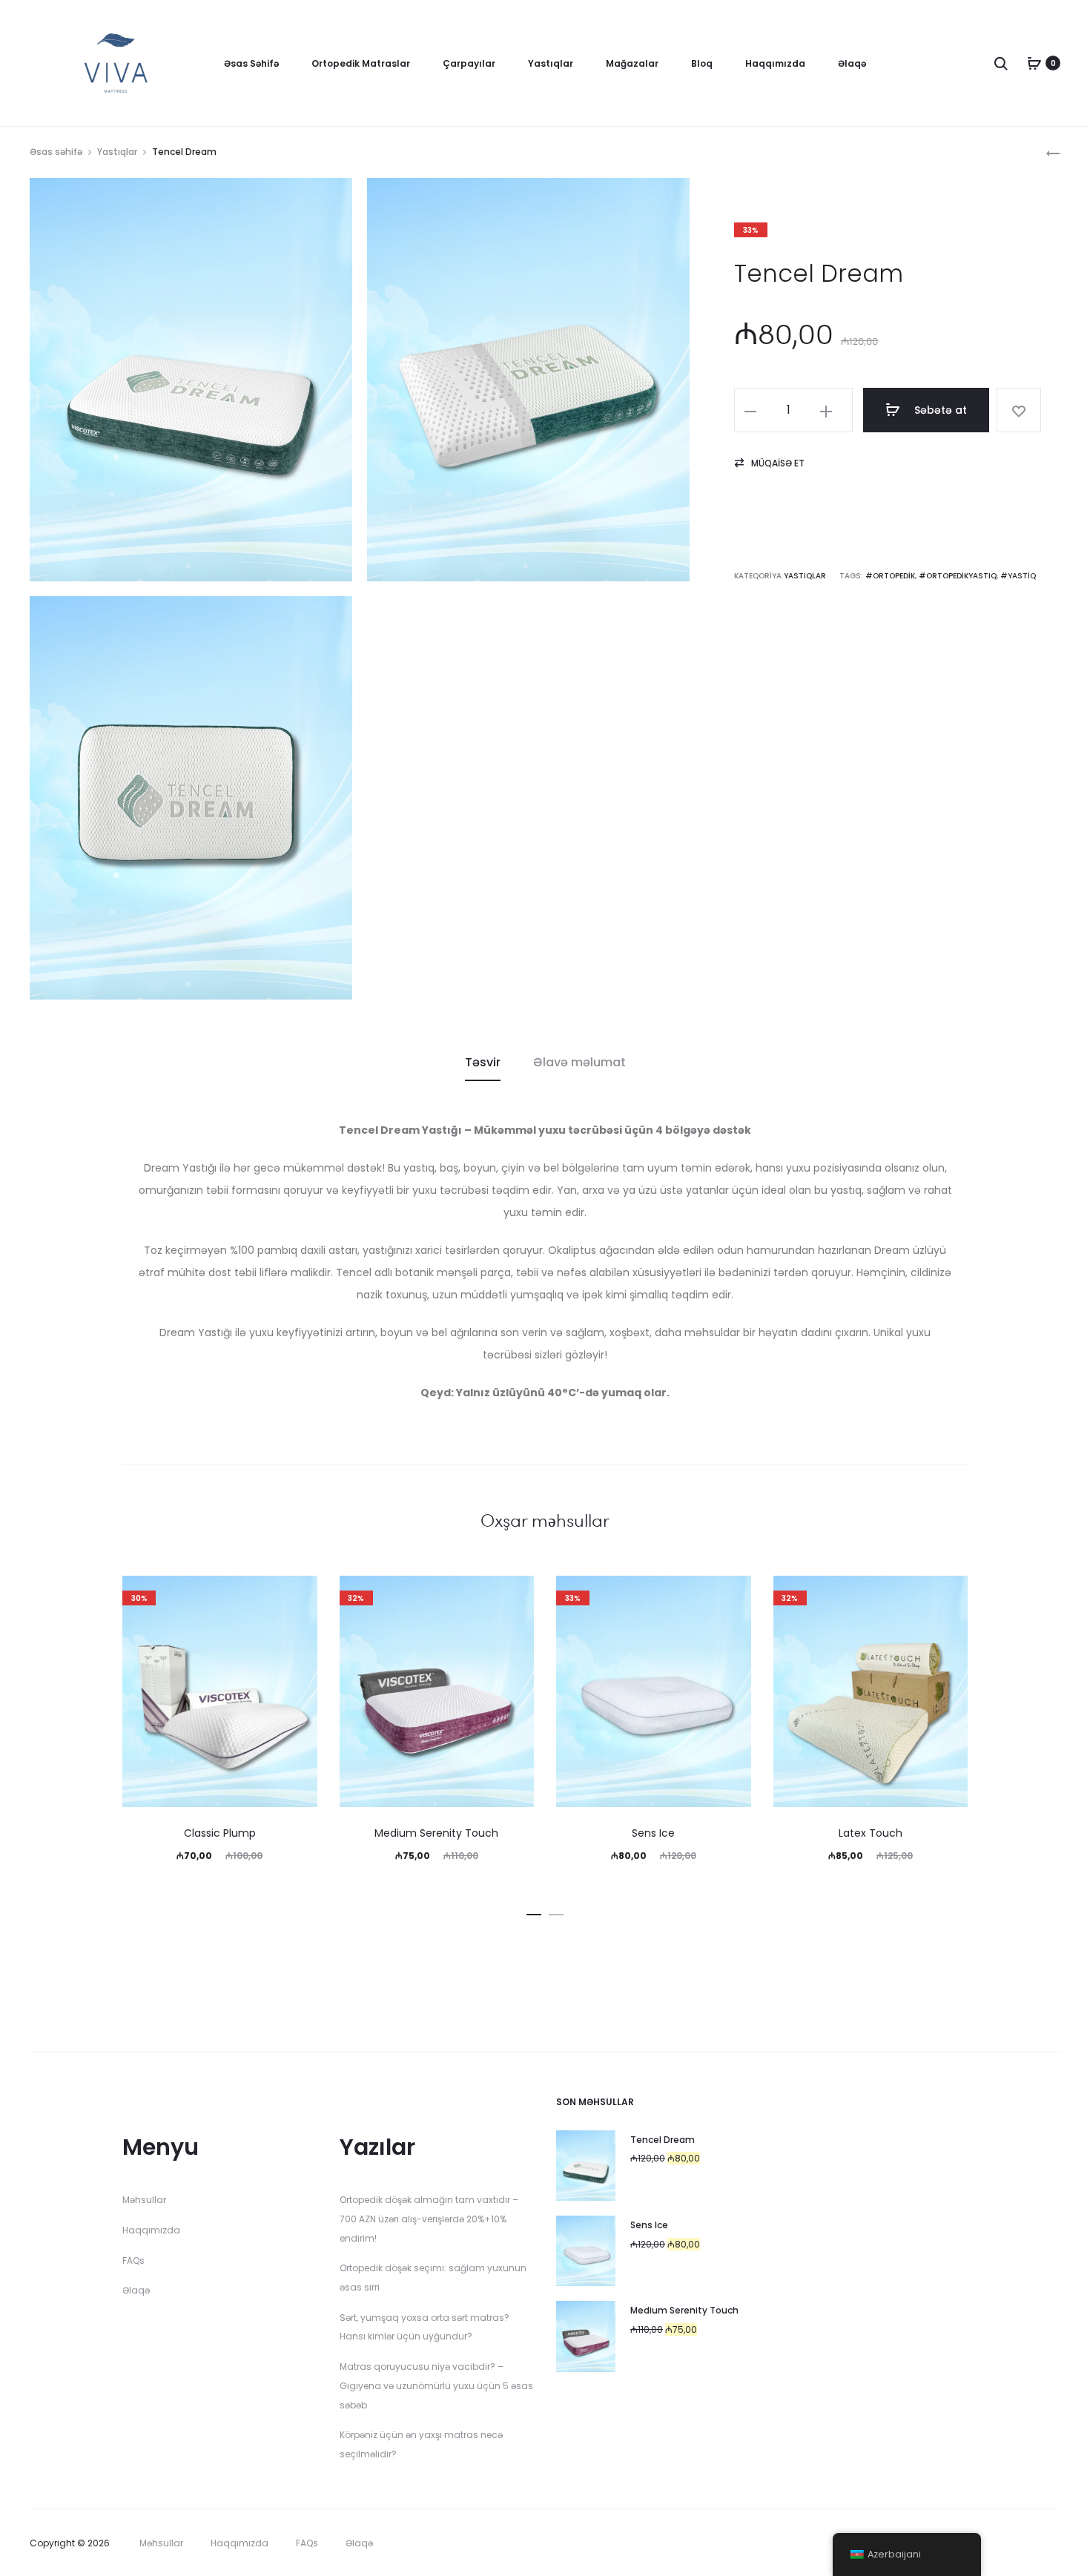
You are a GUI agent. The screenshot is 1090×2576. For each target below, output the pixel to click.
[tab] (483, 1063)
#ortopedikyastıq (958, 576)
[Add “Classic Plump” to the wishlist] (299, 1594)
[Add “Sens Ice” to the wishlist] (733, 1594)
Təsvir (483, 1062)
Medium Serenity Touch (436, 1833)
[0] (1034, 63)
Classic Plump (220, 1833)
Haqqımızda (775, 63)
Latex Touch (871, 1833)
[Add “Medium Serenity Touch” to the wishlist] (515, 1594)
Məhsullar (144, 2200)
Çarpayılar (469, 63)
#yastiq (1018, 576)
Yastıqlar (551, 63)
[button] (769, 463)
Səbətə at (939, 410)
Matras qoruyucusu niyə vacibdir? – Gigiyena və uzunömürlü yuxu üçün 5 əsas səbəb (436, 2385)
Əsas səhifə (56, 152)
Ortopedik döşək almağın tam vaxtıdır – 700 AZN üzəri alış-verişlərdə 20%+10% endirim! (429, 2219)
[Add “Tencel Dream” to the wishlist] (1019, 410)
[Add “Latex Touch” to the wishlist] (949, 1594)
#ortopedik (890, 576)
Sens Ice (653, 1833)
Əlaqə (852, 63)
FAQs (133, 2260)
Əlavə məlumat (579, 1062)
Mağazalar (632, 63)
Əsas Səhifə (251, 63)
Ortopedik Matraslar (361, 63)
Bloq (702, 63)
